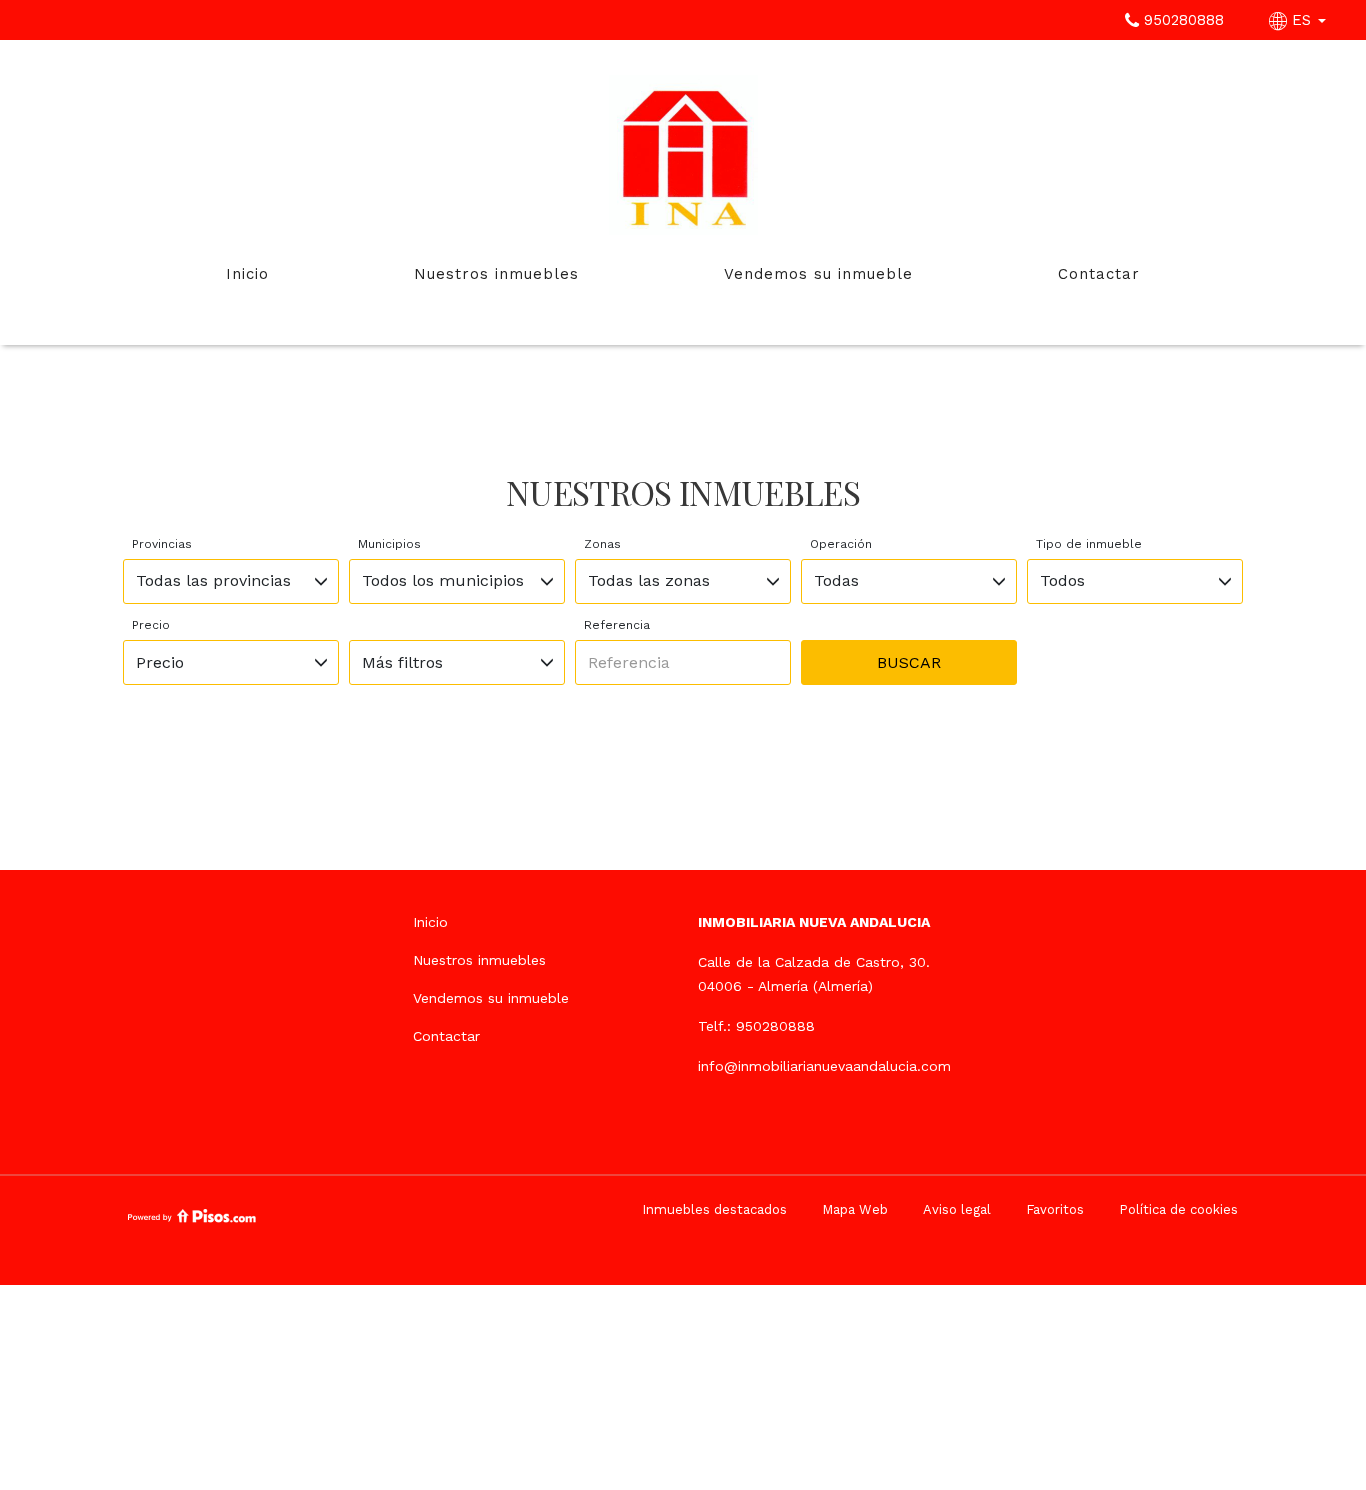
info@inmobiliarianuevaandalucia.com (824, 1066)
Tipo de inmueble (1089, 544)
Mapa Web (855, 1209)
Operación (841, 544)
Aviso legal (957, 1209)
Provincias (162, 544)
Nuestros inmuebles (496, 274)
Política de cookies (1178, 1209)
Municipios (389, 544)
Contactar (1099, 274)
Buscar (909, 662)
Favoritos (1055, 1209)
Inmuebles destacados (714, 1209)
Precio (151, 625)
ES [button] (1301, 20)
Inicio (247, 274)
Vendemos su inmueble (818, 274)
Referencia (617, 625)
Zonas (602, 544)
